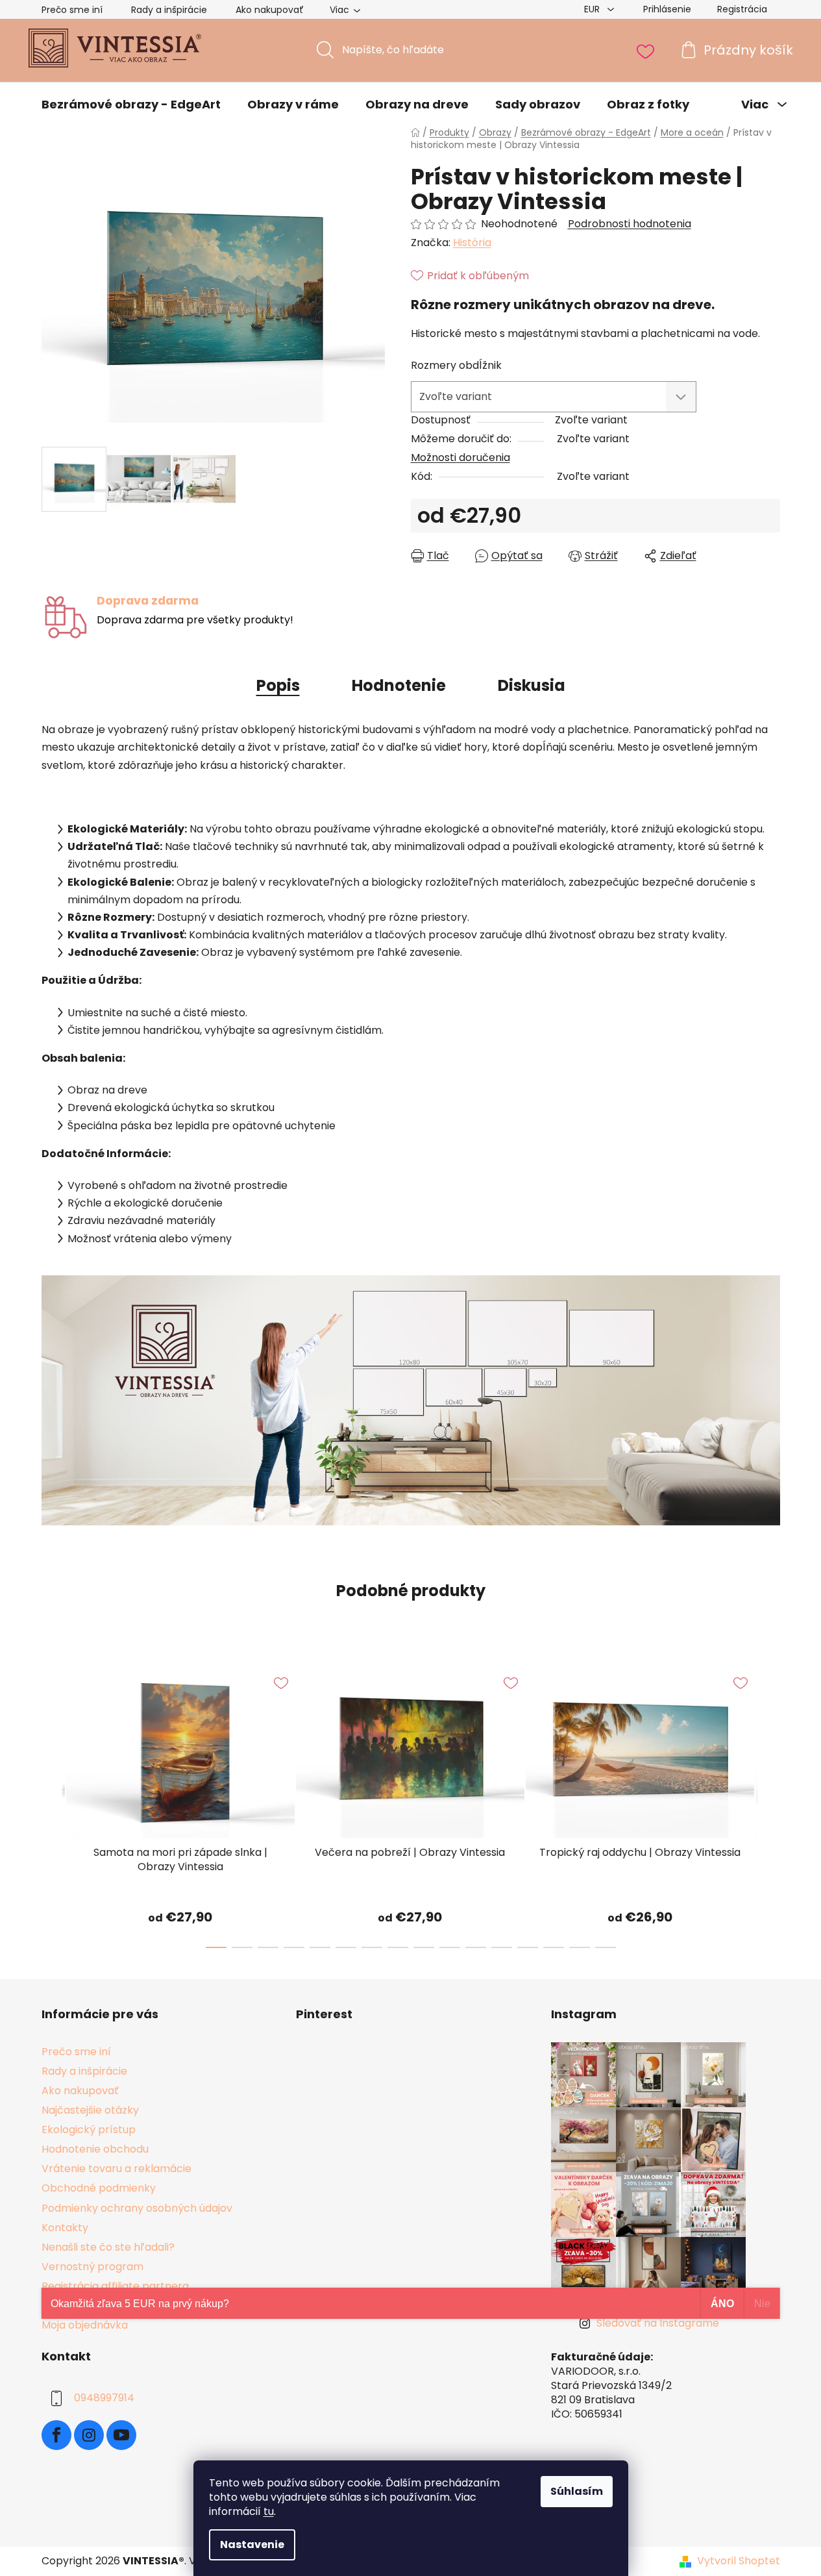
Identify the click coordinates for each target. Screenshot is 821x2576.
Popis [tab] (278, 685)
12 (528, 1947)
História (472, 243)
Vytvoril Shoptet (739, 2561)
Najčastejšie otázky (90, 2110)
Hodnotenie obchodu (95, 2149)
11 (502, 1947)
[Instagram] (89, 2435)
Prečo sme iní (72, 10)
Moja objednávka (85, 2325)
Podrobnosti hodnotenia (630, 224)
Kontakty (65, 2228)
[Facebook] (56, 2435)
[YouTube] (121, 2435)
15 (606, 1947)
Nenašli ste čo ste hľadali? (108, 2247)
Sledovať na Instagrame (658, 2323)
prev (52, 1803)
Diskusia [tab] (532, 685)
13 (554, 1947)
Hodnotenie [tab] (399, 685)
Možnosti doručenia (460, 457)
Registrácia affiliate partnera (115, 2286)
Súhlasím (577, 2491)
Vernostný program (92, 2267)
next (770, 1803)
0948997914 (104, 2398)
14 (580, 1947)
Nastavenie (252, 2545)
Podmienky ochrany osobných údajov (137, 2208)
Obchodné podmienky (99, 2188)
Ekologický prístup (89, 2130)
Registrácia (742, 9)
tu (269, 2511)
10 (476, 1947)
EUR (593, 9)
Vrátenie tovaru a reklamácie (116, 2169)
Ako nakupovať (270, 10)
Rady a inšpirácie (169, 10)
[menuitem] (131, 105)
